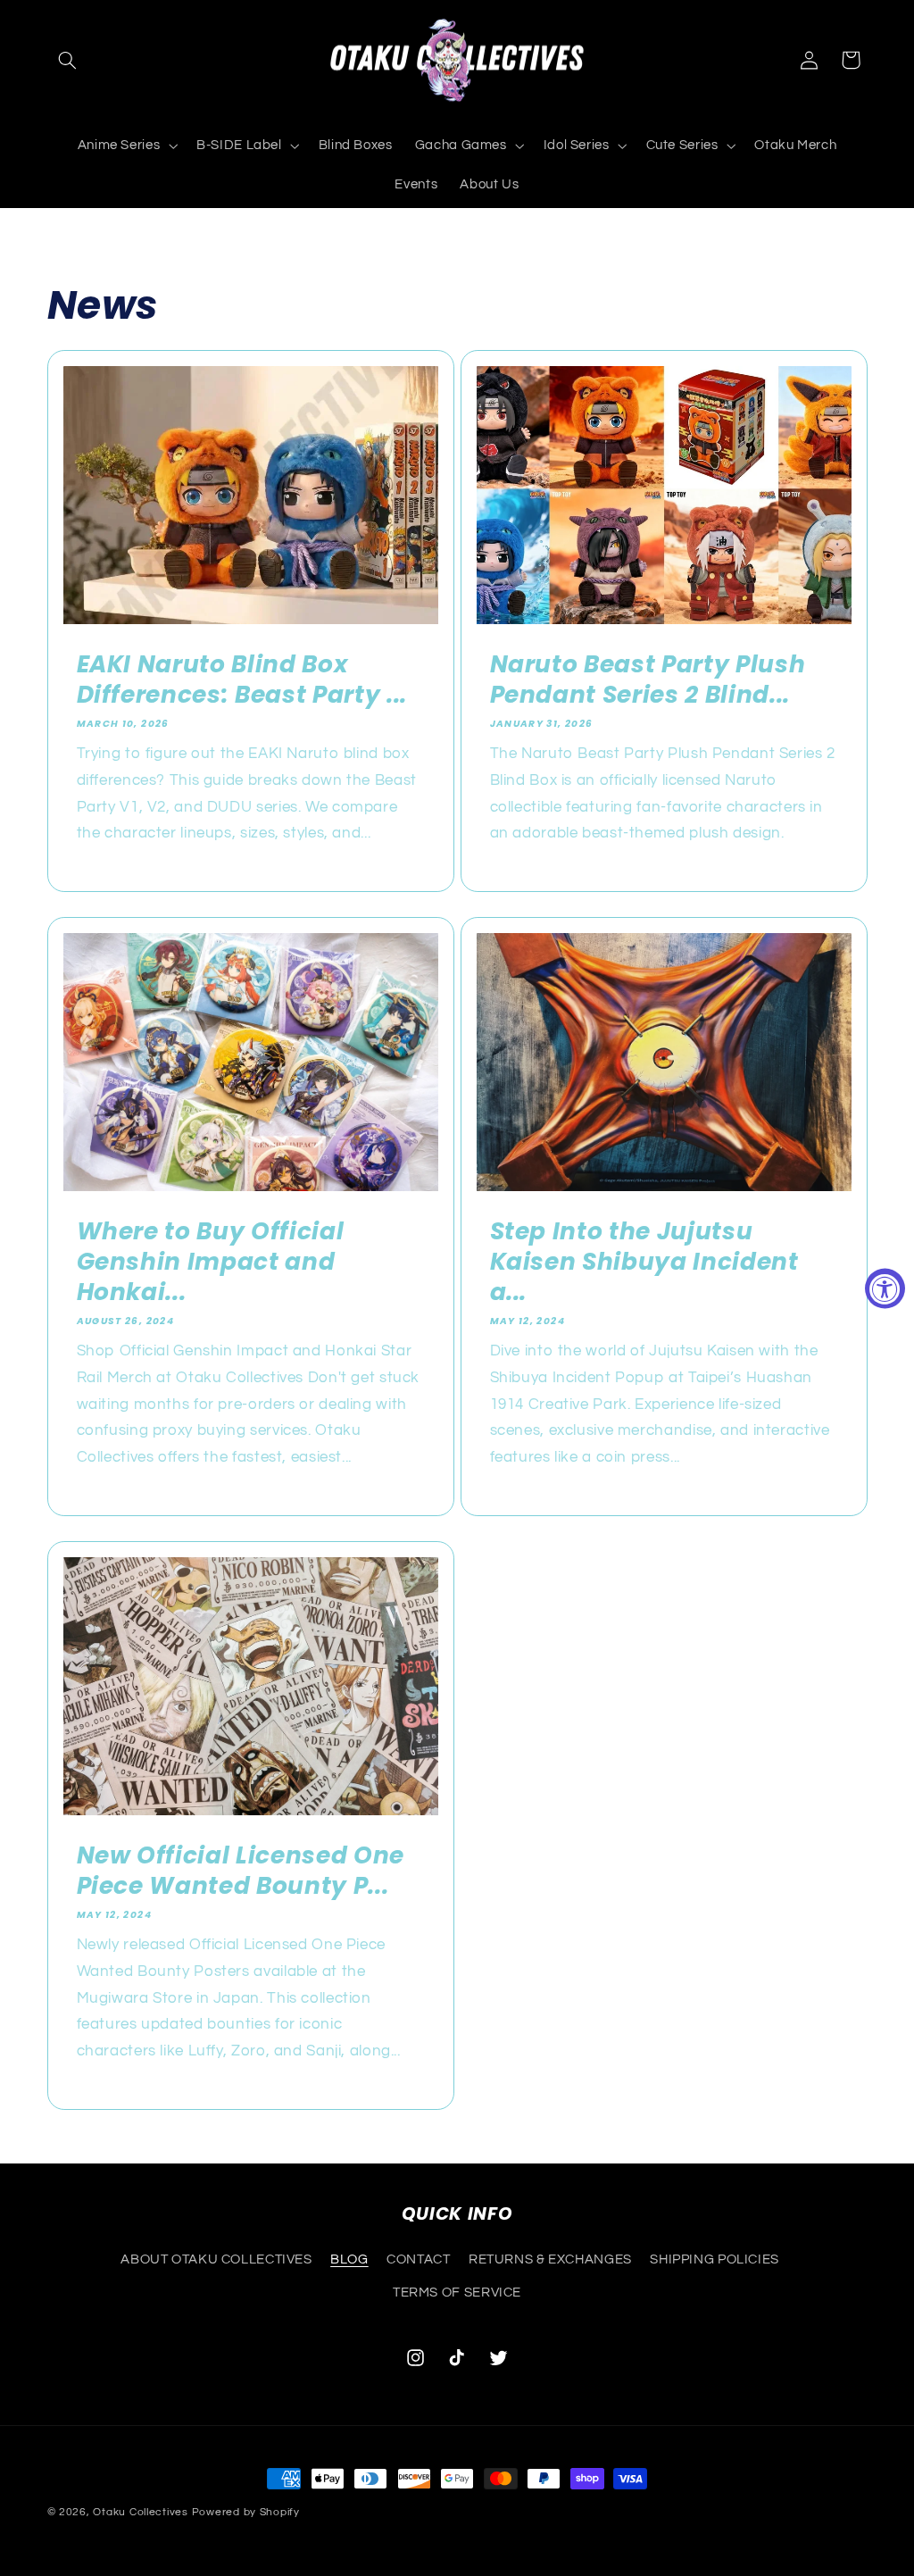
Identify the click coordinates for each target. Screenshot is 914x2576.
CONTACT (418, 2259)
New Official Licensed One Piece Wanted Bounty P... (240, 1871)
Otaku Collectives (141, 2512)
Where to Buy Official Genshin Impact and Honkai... (210, 1262)
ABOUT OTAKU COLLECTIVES (216, 2259)
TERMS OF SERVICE (457, 2293)
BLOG (349, 2259)
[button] (68, 60)
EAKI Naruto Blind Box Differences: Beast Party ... (241, 679)
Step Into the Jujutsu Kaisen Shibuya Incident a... (644, 1262)
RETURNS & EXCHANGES (550, 2259)
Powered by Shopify (246, 2512)
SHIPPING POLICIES (715, 2259)
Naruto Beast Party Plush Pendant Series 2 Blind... (648, 679)
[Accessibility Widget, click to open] (885, 1288)
